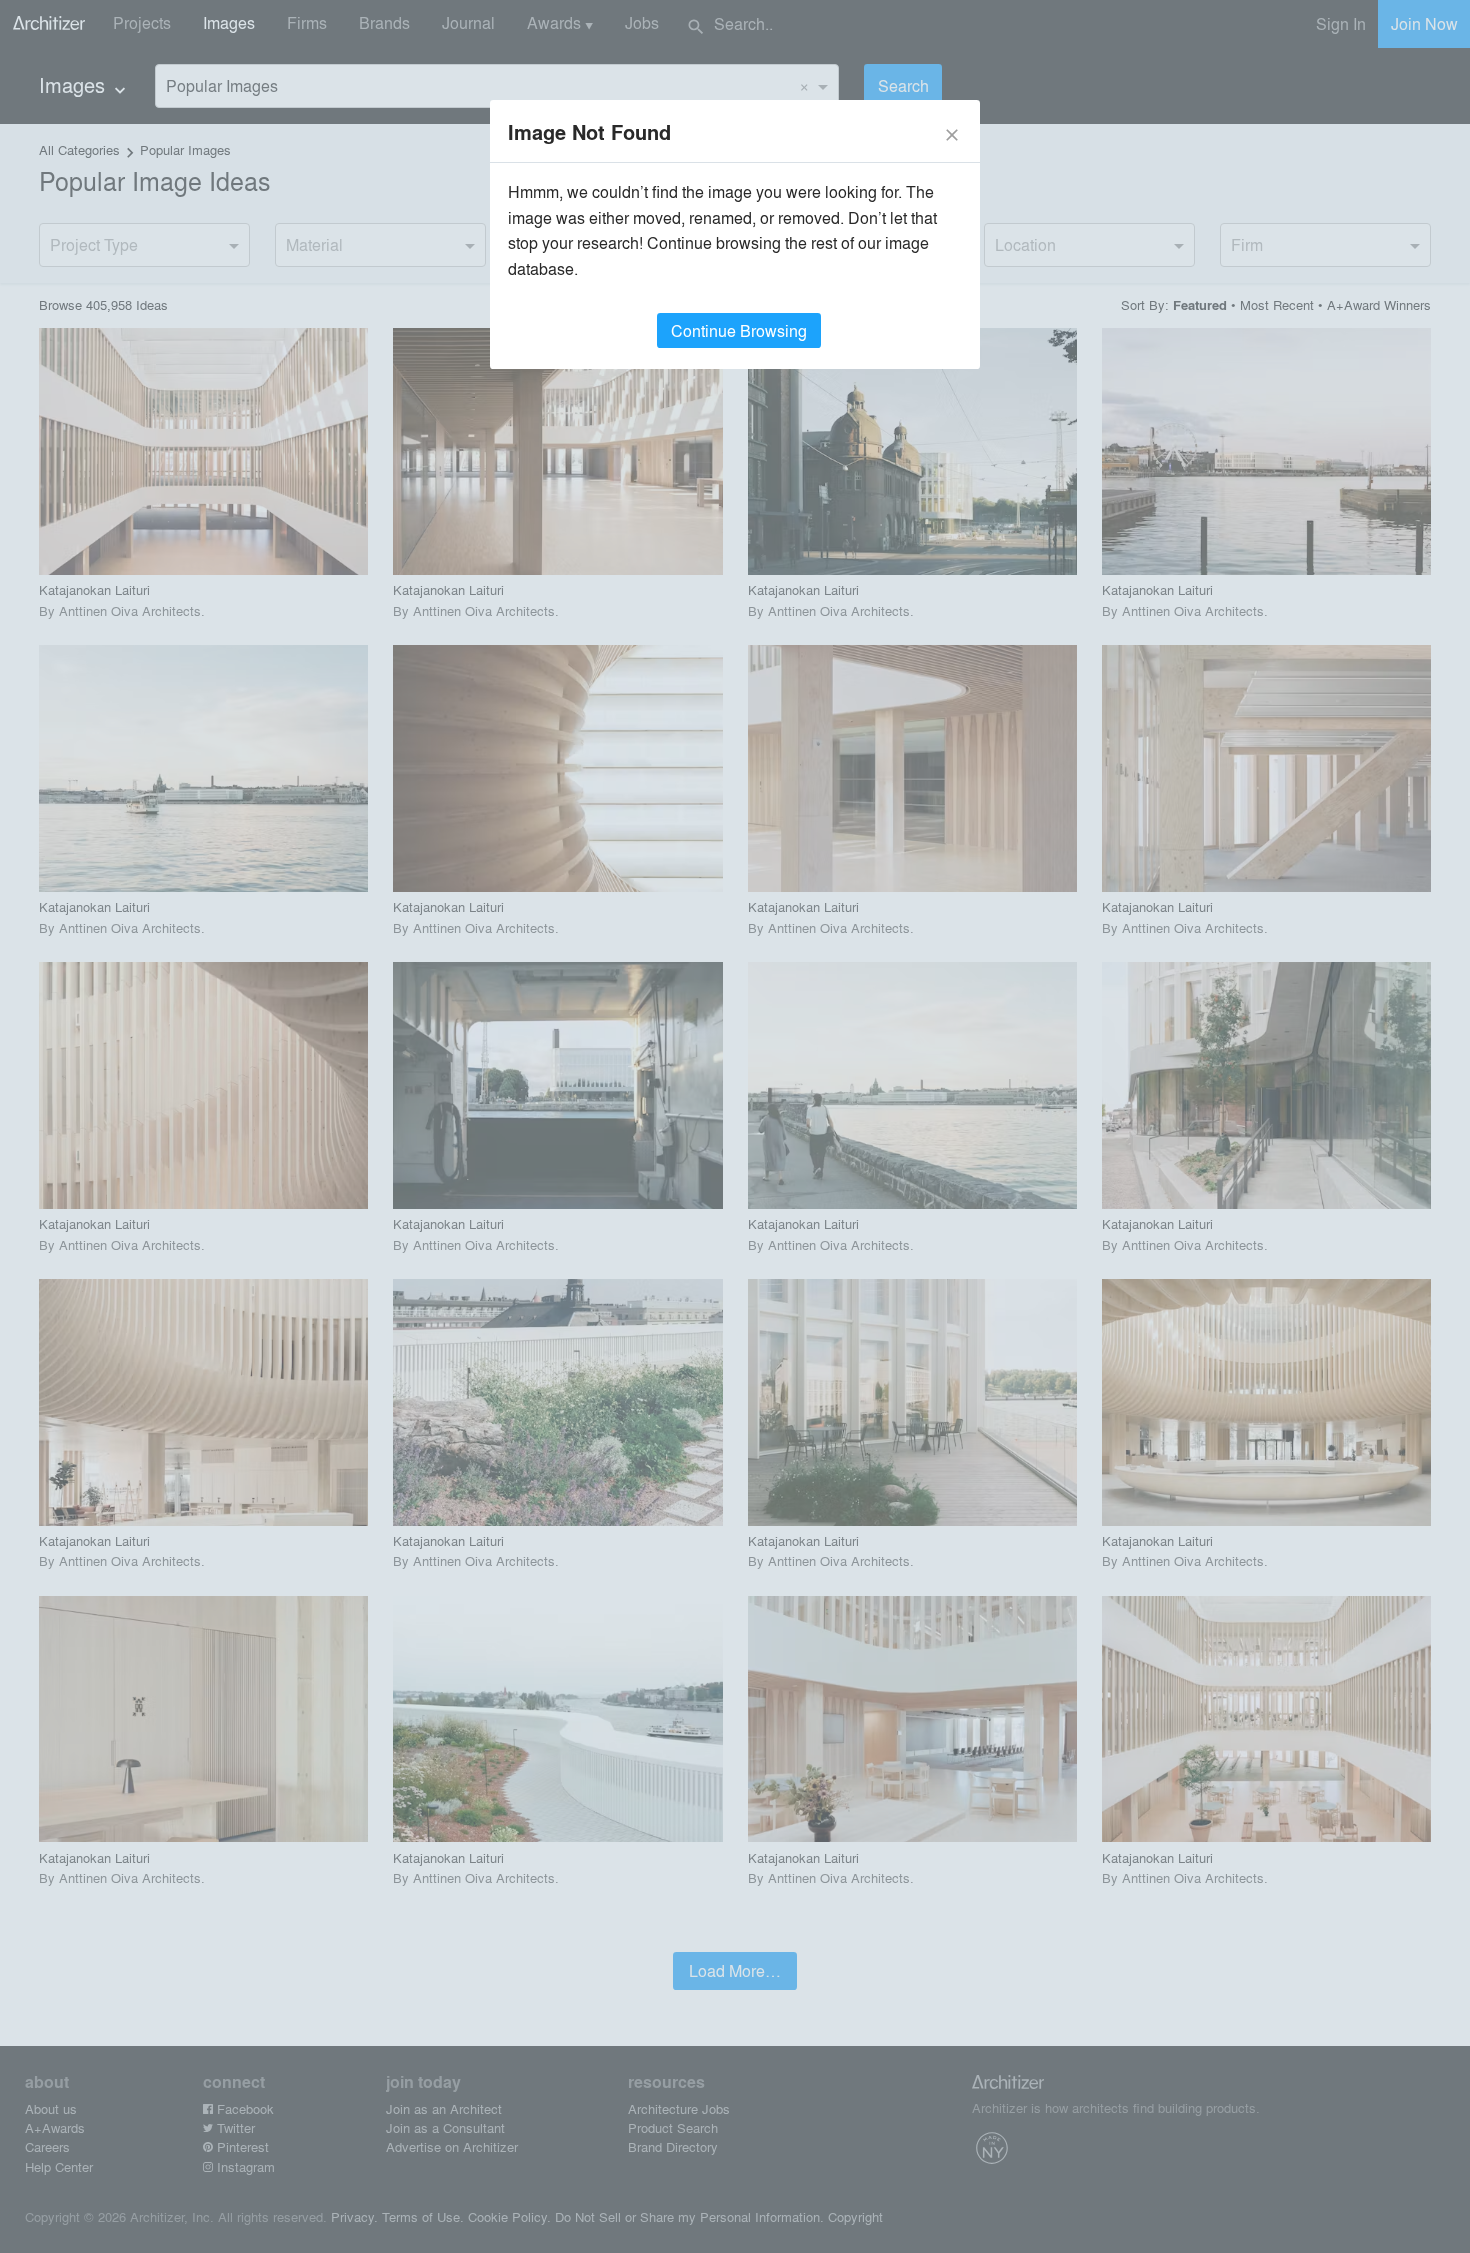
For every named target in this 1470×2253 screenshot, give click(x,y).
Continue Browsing (739, 330)
